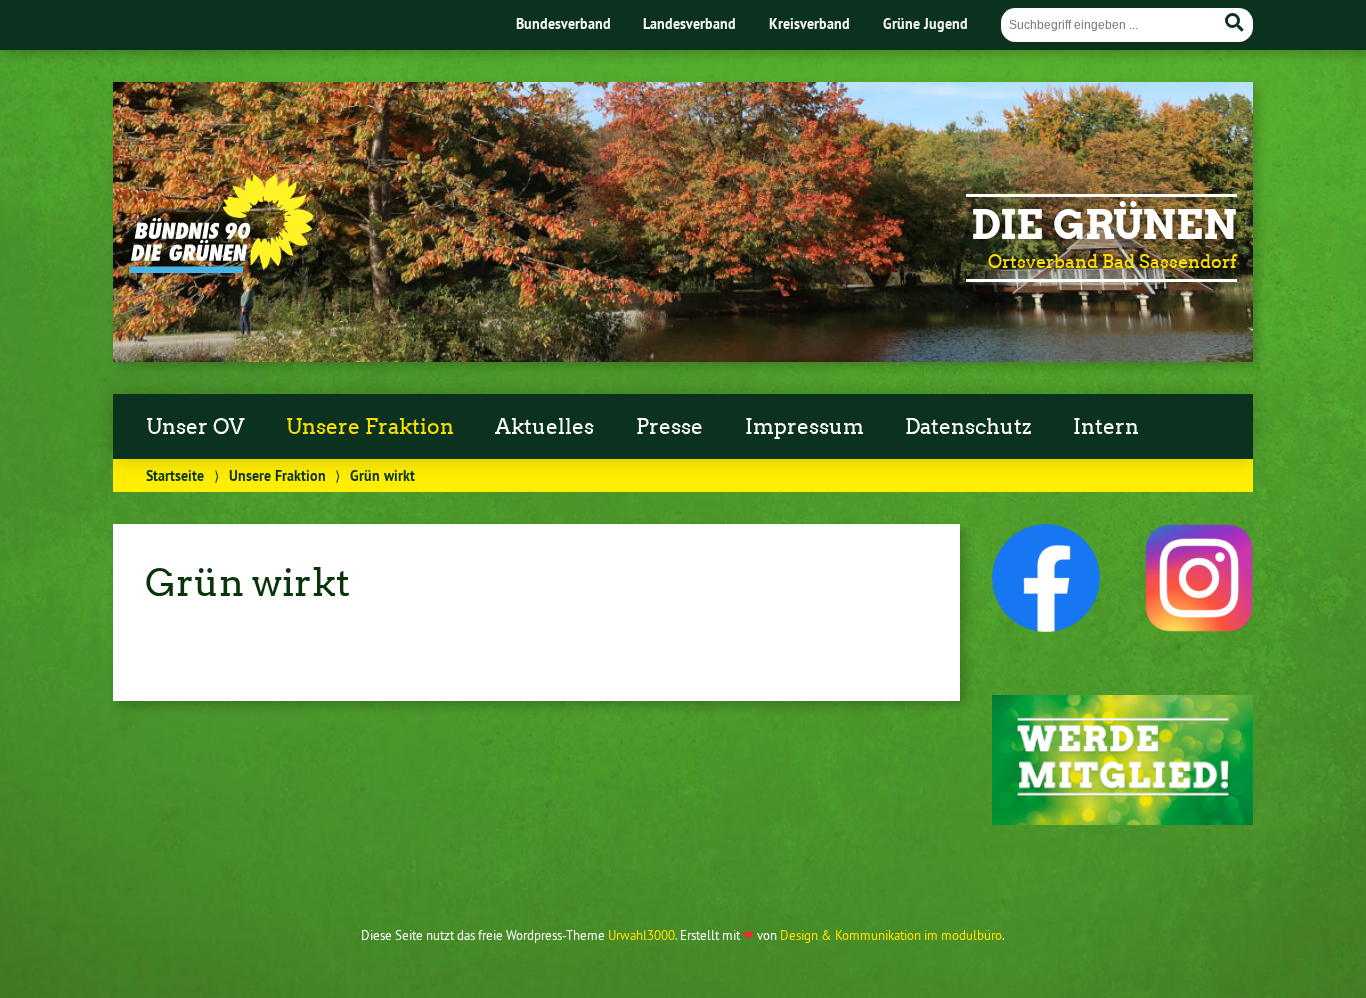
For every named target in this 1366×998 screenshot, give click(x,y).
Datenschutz (968, 427)
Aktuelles (544, 427)
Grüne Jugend (925, 23)
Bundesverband (563, 23)
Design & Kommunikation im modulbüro (891, 935)
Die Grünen (1104, 225)
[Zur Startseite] (221, 267)
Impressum (804, 427)
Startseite (175, 475)
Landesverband (689, 23)
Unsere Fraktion (370, 427)
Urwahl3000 (641, 935)
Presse (669, 427)
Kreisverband (809, 23)
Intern (1106, 427)
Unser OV (195, 427)
